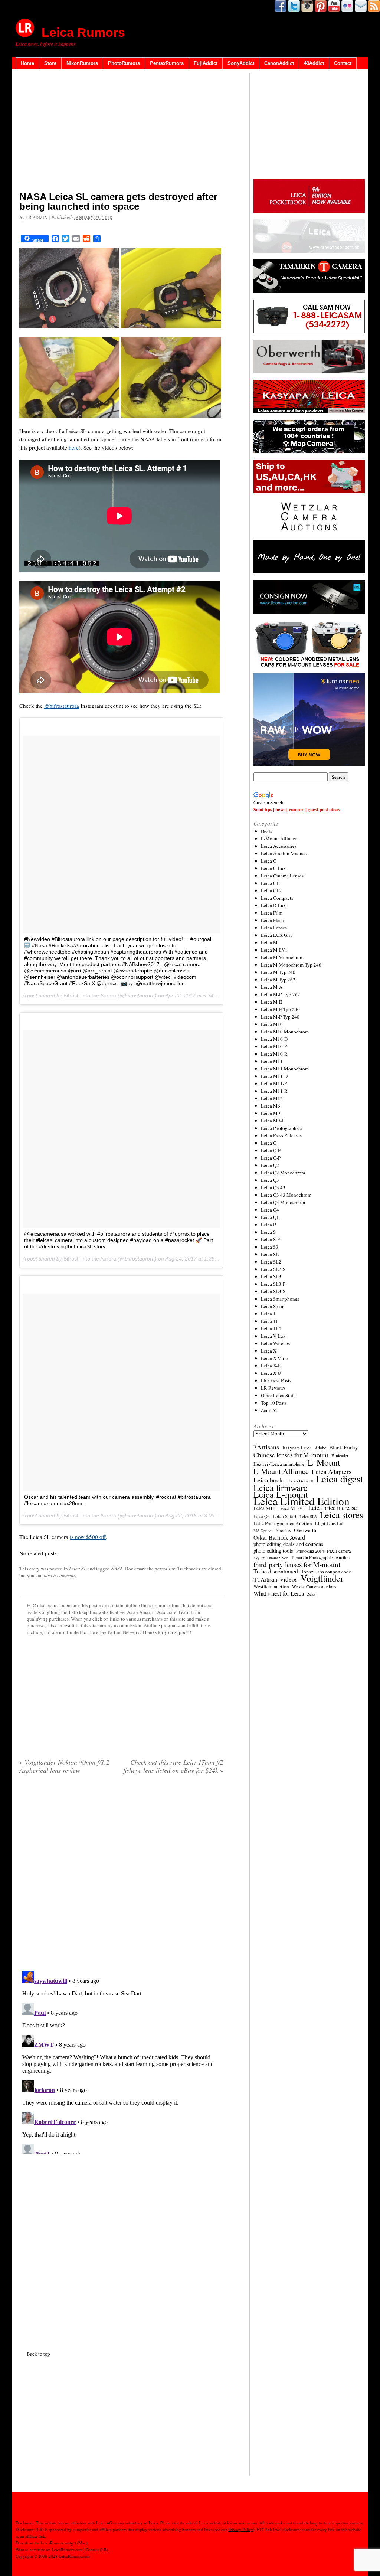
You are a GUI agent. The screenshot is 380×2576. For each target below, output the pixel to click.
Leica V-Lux (273, 1336)
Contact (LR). (97, 2549)
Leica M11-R (274, 1091)
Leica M (269, 942)
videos (289, 1579)
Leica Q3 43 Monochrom (286, 1195)
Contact (343, 63)
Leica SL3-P (273, 1284)
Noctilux (283, 1531)
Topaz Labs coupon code (326, 1572)
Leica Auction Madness (285, 853)
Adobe (320, 1448)
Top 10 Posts (274, 1403)
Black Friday (343, 1447)
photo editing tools (273, 1551)
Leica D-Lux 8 (301, 1481)
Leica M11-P (274, 1083)
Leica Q (269, 1143)
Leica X (269, 1351)
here (74, 447)
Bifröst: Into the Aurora (90, 996)
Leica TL (270, 1321)
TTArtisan (265, 1579)
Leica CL (270, 883)
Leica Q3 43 (273, 1187)
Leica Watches (275, 1343)
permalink (165, 1569)
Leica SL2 (271, 1262)
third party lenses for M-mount (297, 1565)
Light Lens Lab (330, 1524)
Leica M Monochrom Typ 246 (291, 965)
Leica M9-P (273, 1121)
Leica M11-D (274, 1076)
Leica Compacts (277, 898)
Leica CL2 (271, 890)
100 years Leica (297, 1448)
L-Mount (324, 1462)
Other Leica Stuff (278, 1395)
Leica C (269, 861)
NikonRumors (82, 63)
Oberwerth (305, 1530)
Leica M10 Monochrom (285, 1032)
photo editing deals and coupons (288, 1544)
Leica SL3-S (273, 1291)
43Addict (314, 63)
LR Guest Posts (276, 1380)
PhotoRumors (124, 63)
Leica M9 (271, 1113)
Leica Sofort (273, 1306)
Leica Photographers (281, 1128)
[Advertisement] (121, 132)
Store (50, 63)
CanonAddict (279, 63)
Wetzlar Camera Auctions (314, 1587)
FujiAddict (206, 63)
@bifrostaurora (62, 706)
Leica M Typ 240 (278, 972)
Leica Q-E (271, 1150)
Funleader (340, 1456)
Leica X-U (271, 1373)
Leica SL (78, 1569)
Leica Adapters (332, 1472)
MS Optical (263, 1531)
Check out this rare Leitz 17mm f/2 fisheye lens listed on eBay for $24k (173, 1766)
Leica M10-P (274, 1046)
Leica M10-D (274, 1039)
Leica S (268, 1232)
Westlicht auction (271, 1586)
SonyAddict (241, 63)
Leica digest (339, 1479)
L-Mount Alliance (279, 838)
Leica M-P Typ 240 (280, 1017)
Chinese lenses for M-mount (291, 1455)
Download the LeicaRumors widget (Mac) (52, 2543)
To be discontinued (276, 1571)
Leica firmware (281, 1488)
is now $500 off (88, 1537)
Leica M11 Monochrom (285, 1069)
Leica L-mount (281, 1494)
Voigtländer (322, 1578)
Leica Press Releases (281, 1135)
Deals (266, 831)
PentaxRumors (167, 63)
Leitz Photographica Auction (283, 1523)
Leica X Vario (275, 1358)
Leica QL (270, 1217)
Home (27, 63)
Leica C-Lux (273, 868)
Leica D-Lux (273, 905)
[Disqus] (121, 2061)
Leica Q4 (270, 1210)
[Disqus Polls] (121, 1875)
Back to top (38, 2354)
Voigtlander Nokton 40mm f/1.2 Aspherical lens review (64, 1766)
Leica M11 (272, 1061)
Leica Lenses (274, 928)
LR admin (37, 217)
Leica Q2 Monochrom (283, 1173)
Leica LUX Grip (277, 935)
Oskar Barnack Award (279, 1537)
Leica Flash (272, 920)
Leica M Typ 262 (278, 980)
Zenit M (269, 1410)
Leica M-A (272, 987)
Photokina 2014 (310, 1551)
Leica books (270, 1480)
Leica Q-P (271, 1158)
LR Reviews (273, 1388)
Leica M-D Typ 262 (281, 994)
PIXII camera (339, 1551)
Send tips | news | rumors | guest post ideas (297, 809)
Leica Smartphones (280, 1299)
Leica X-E (271, 1366)
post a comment (59, 1575)
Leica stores (341, 1515)
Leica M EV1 (274, 950)
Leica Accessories (279, 846)
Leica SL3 (271, 1276)
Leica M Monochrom (282, 957)
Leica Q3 (270, 1180)
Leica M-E (271, 1002)
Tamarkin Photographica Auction (320, 1557)
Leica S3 (270, 1247)
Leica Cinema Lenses (282, 876)
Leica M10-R (274, 1054)
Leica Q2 (270, 1165)
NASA (117, 1569)
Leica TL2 (271, 1328)
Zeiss (311, 1594)
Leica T (268, 1314)
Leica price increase (332, 1508)
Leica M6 (271, 1106)
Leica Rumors (83, 32)
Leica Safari (285, 1516)
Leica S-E (271, 1239)
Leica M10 (272, 1024)
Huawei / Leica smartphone (279, 1464)
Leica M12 (272, 1098)
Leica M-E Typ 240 (280, 1009)
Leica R (269, 1225)
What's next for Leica (279, 1593)
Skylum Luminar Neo (271, 1558)
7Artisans (266, 1447)
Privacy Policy (241, 2529)
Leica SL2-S (273, 1269)
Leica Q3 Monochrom (283, 1202)
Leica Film (272, 913)
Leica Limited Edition (302, 1501)
